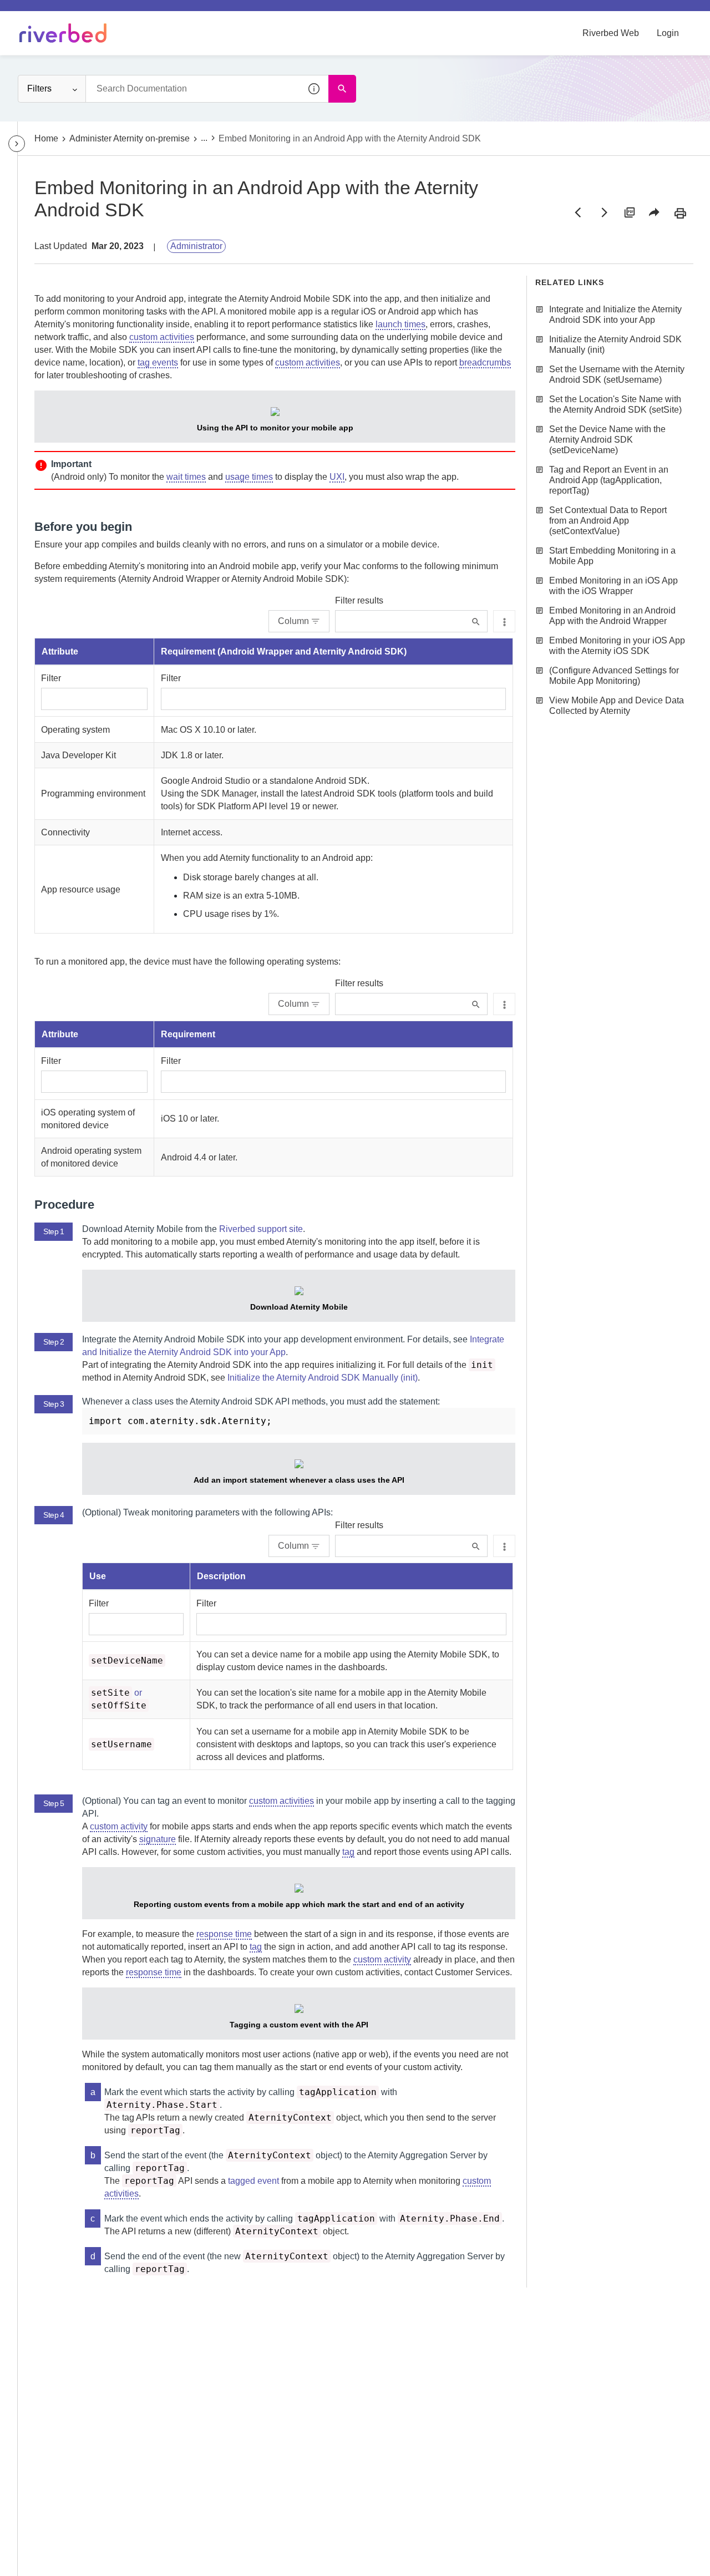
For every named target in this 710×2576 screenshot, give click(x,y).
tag (348, 1852)
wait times (186, 477)
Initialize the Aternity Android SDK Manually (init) (323, 1378)
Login (668, 33)
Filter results (359, 600)
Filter (51, 678)
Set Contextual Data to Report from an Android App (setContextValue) (608, 521)
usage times (249, 477)
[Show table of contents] (17, 144)
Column (293, 621)
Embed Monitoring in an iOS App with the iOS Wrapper (613, 586)
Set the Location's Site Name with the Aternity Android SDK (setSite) (615, 404)
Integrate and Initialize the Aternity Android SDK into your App (615, 315)
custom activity (119, 1826)
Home (46, 138)
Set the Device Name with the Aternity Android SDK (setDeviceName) (607, 440)
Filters (39, 88)
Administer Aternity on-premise (130, 138)
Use (98, 1576)
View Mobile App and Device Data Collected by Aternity (617, 706)
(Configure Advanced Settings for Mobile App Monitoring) (614, 676)
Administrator (196, 246)
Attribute (60, 651)
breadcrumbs (485, 362)
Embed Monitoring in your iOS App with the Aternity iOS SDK (617, 646)
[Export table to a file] (504, 621)
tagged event (253, 2181)
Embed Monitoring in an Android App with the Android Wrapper (612, 616)
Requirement (188, 1034)
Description (221, 1576)
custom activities (162, 337)
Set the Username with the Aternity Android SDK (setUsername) (617, 374)
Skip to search (125, 13)
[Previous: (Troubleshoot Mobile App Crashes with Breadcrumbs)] (578, 212)
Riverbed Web (611, 33)
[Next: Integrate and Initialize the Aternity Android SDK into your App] (603, 212)
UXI (337, 477)
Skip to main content (46, 13)
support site (261, 1229)
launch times (400, 324)
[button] (315, 89)
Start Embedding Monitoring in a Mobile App (612, 556)
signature (158, 1839)
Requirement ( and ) (284, 651)
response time (224, 1934)
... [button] (204, 138)
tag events (158, 362)
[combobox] (207, 89)
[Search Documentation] (342, 89)
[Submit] (476, 622)
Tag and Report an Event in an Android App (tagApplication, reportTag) (609, 480)
